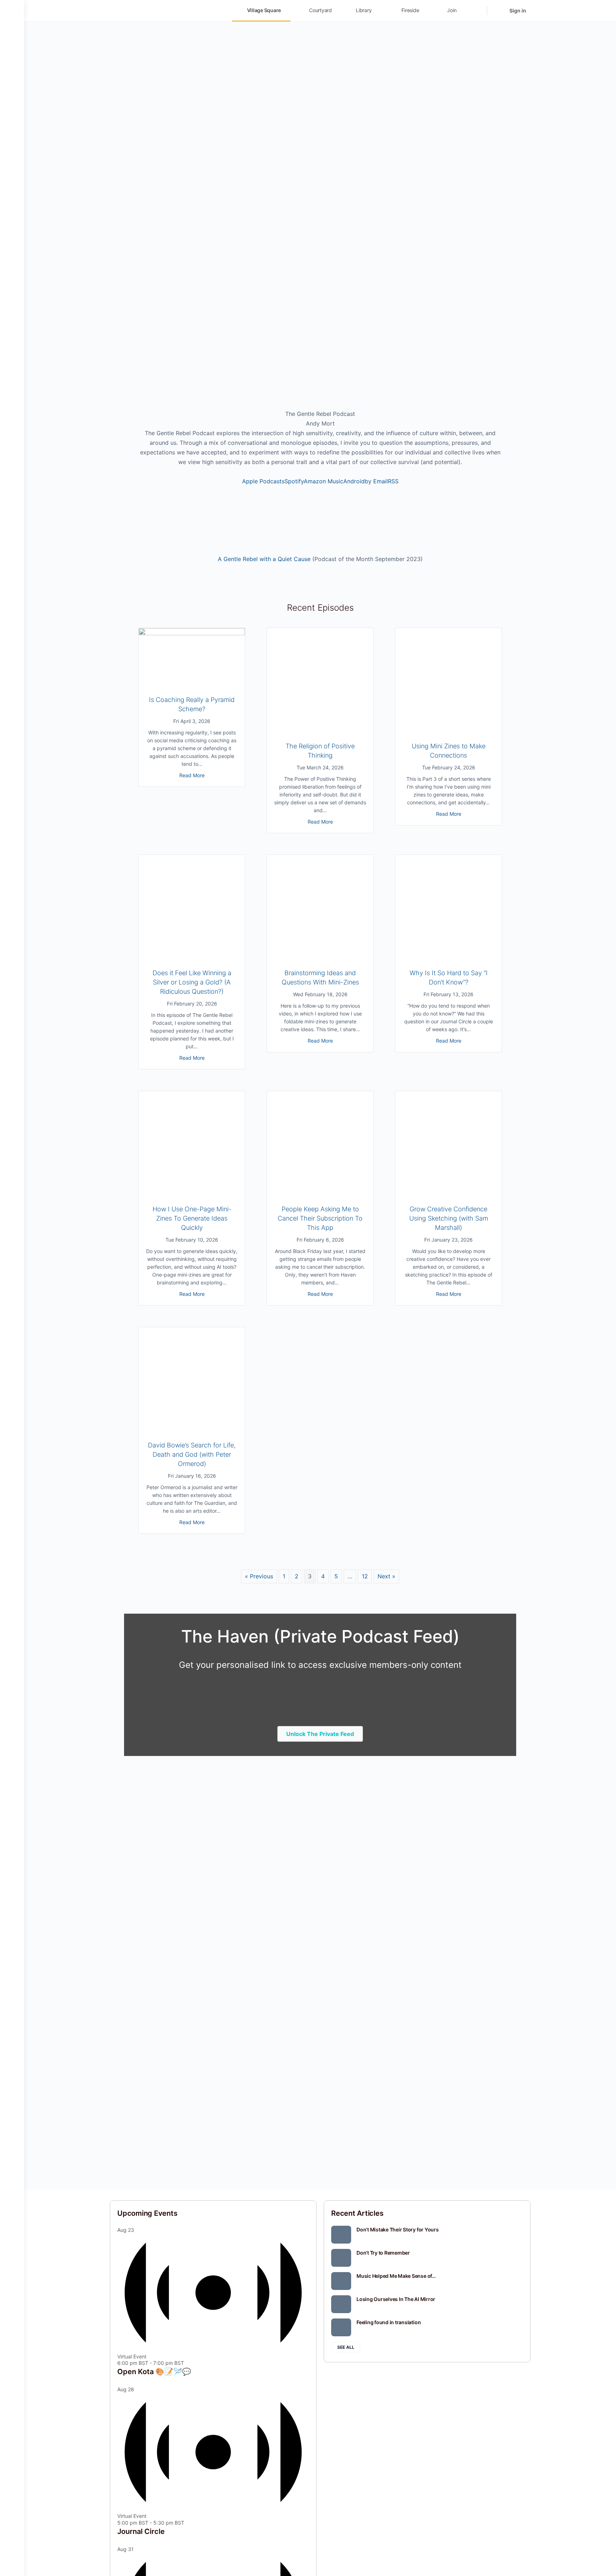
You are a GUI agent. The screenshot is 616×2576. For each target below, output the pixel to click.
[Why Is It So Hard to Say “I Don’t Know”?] (448, 956)
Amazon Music (324, 481)
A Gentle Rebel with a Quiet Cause (264, 559)
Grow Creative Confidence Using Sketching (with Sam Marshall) (449, 1218)
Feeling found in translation (389, 2322)
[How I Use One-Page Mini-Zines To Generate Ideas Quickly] (192, 1192)
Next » (386, 1576)
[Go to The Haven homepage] (160, 10)
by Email (376, 481)
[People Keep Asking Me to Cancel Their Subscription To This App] (320, 1192)
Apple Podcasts (263, 481)
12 (365, 1576)
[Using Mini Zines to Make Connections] (448, 729)
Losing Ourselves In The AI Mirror (396, 2299)
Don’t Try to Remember (383, 2253)
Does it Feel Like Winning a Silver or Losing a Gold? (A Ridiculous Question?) (192, 982)
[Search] (477, 11)
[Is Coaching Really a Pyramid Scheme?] (192, 683)
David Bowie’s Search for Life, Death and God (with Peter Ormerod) (192, 1454)
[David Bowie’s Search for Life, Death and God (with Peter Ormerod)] (192, 1429)
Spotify (294, 481)
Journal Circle (141, 2531)
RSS (393, 481)
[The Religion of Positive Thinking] (320, 729)
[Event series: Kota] (188, 2363)
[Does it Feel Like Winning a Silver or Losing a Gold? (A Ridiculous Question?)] (192, 956)
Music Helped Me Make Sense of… (396, 2276)
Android (354, 481)
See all (346, 2347)
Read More (192, 775)
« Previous (259, 1576)
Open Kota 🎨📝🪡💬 (154, 2372)
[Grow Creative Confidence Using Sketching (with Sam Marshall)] (448, 1192)
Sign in (518, 11)
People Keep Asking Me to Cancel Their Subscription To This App (320, 1218)
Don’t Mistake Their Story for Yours (398, 2229)
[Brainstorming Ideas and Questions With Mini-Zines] (320, 956)
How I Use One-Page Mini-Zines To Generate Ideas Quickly (192, 1218)
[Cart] (498, 11)
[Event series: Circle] (188, 2523)
